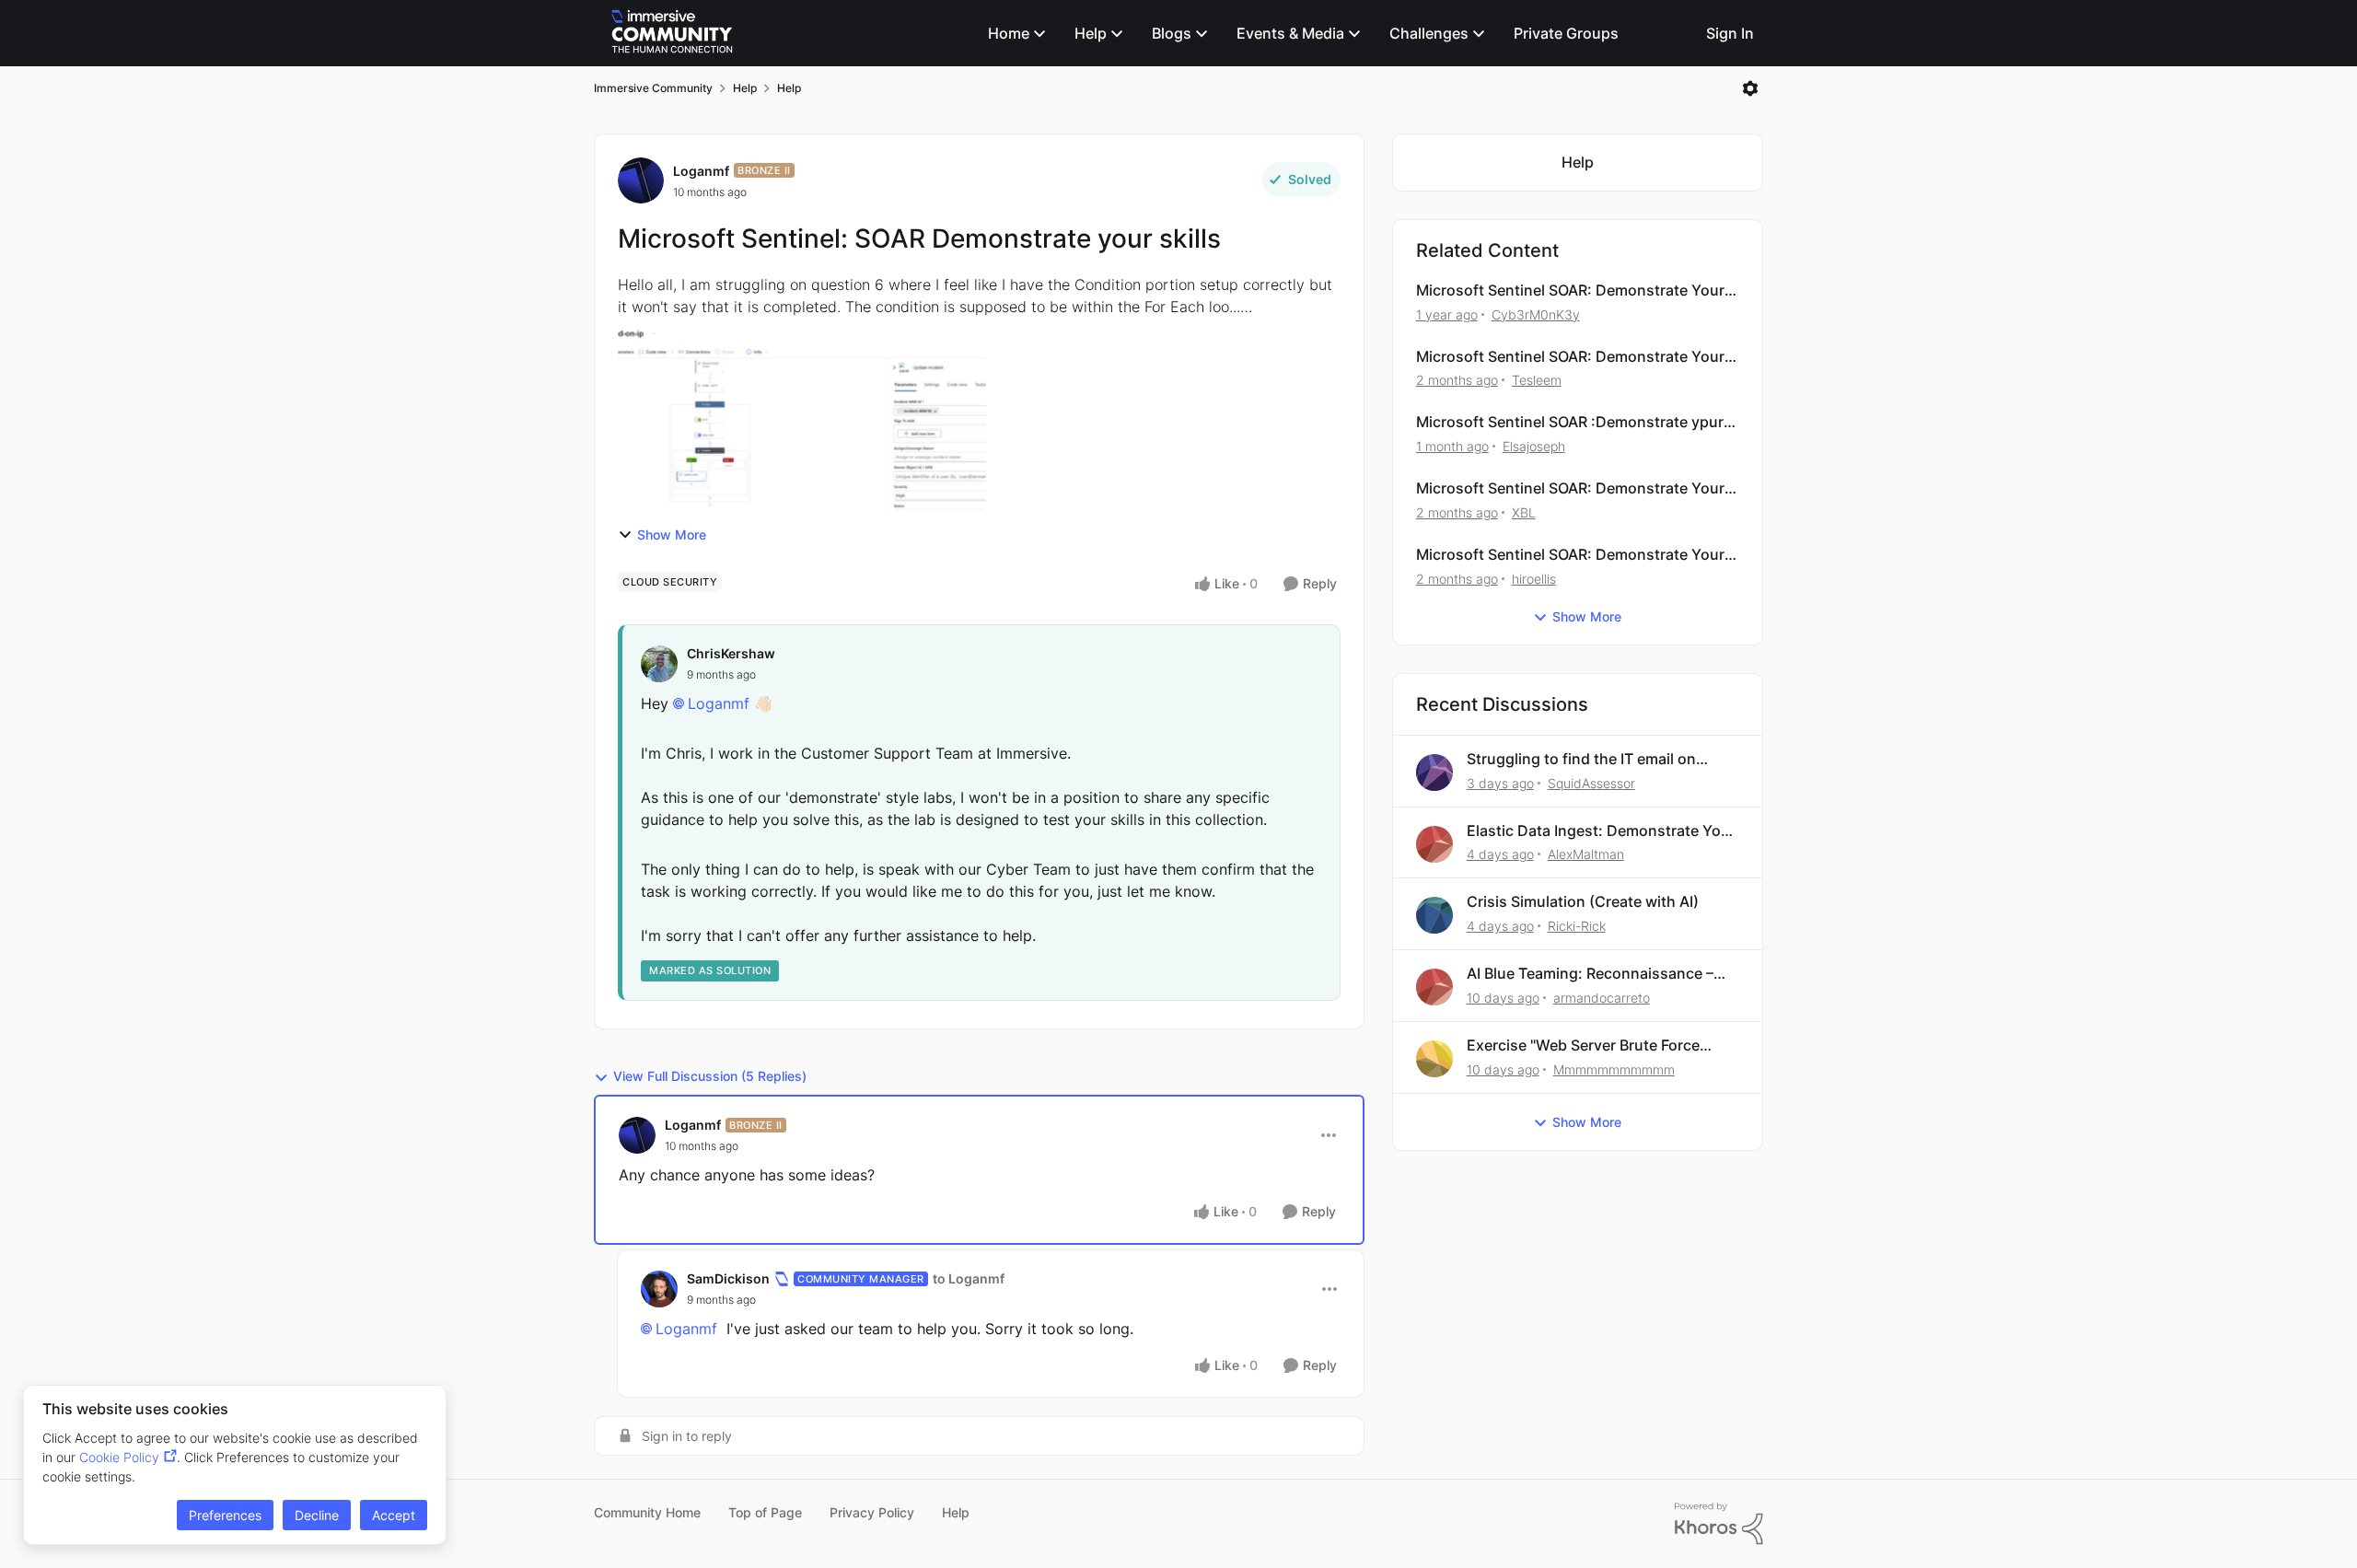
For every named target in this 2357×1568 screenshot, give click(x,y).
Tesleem (1537, 380)
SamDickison (728, 1278)
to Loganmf (969, 1278)
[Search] (1676, 33)
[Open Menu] (1750, 88)
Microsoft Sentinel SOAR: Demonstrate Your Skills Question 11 (1570, 555)
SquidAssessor (1591, 783)
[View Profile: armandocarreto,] (1434, 987)
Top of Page (765, 1512)
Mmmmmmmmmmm (1614, 1069)
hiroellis (1534, 579)
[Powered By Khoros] (1719, 1524)
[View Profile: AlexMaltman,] (1434, 844)
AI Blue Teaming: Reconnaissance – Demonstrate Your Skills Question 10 (1596, 974)
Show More (672, 534)
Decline (317, 1515)
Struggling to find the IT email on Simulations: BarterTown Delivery (1583, 759)
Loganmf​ (719, 703)
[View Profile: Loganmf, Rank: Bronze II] (641, 180)
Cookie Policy (119, 1457)
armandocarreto (1602, 998)
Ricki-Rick (1577, 926)
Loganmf (701, 171)
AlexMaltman (1586, 854)
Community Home (647, 1512)
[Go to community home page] (672, 33)
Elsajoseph (1534, 446)
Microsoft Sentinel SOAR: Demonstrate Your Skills (1570, 290)
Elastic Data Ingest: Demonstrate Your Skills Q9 (1601, 831)
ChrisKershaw (731, 653)
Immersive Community (653, 88)
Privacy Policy (872, 1512)
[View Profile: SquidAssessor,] (1434, 772)
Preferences (225, 1515)
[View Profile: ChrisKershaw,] (659, 664)
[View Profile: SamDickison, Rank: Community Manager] (659, 1289)
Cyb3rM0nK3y (1536, 314)
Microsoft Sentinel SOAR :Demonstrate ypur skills (1570, 422)
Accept (394, 1515)
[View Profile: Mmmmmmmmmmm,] (1434, 1059)
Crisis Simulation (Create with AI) (1583, 901)
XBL (1524, 512)
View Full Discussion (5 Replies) (710, 1076)
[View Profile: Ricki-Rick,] (1434, 915)
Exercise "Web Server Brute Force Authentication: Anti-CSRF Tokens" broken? (1590, 1045)
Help (745, 88)
